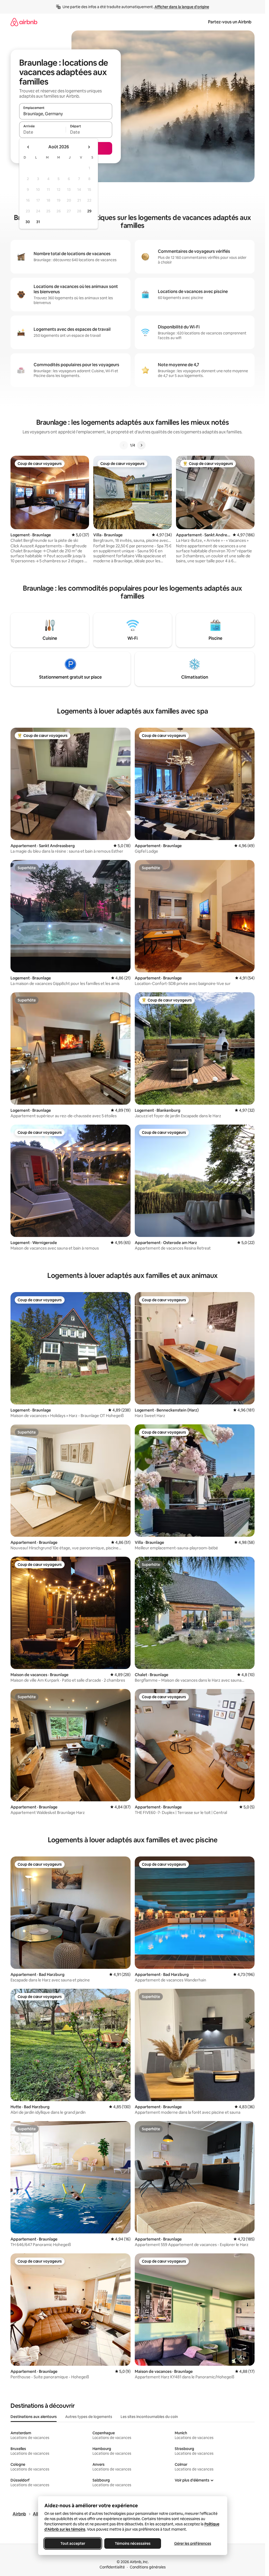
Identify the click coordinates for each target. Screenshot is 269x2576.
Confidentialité (112, 2567)
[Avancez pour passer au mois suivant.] (89, 147)
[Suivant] (141, 445)
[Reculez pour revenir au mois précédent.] (28, 147)
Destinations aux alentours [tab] (34, 2417)
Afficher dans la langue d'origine (182, 7)
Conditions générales (148, 2567)
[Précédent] (124, 445)
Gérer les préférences (192, 2543)
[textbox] (42, 132)
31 (38, 222)
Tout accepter (73, 2543)
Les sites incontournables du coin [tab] (149, 2417)
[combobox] (66, 114)
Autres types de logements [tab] (89, 2417)
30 (28, 222)
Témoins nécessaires (133, 2543)
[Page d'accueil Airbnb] (24, 22)
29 (89, 211)
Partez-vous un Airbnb (230, 22)
